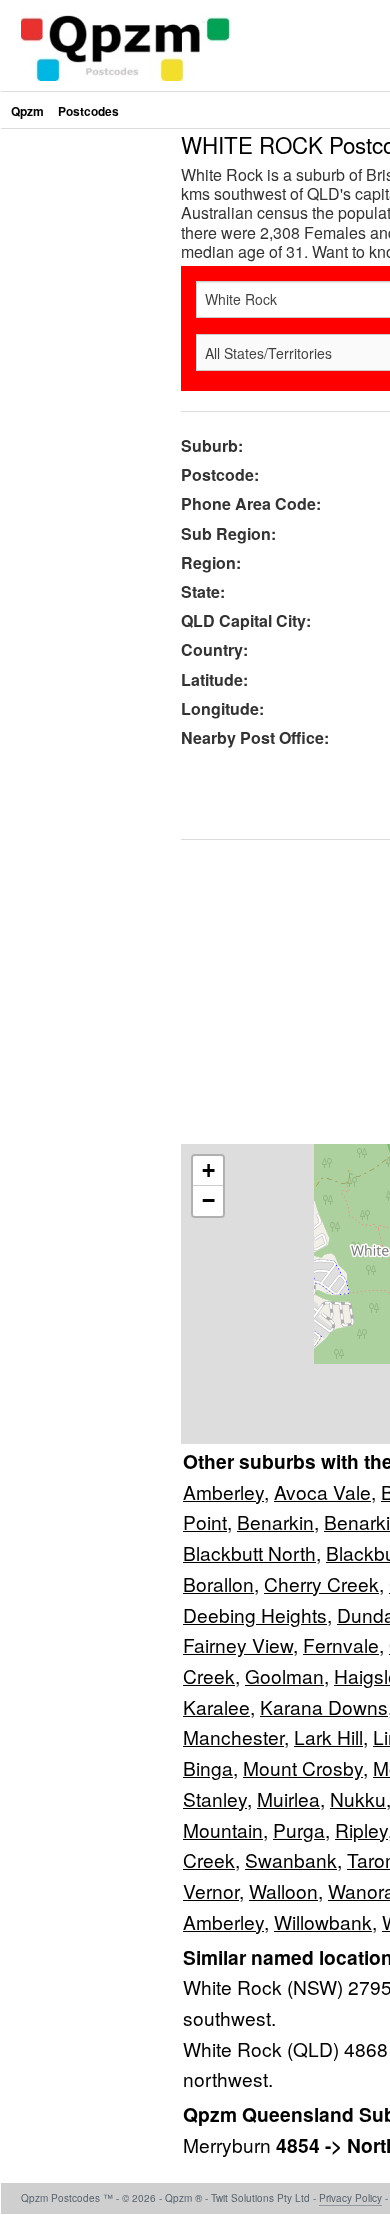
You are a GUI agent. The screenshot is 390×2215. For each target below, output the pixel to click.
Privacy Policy (350, 2198)
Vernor (211, 1890)
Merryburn (229, 2144)
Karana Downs (324, 1706)
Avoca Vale (322, 1491)
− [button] (208, 1200)
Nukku (358, 1798)
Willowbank (323, 1921)
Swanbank (291, 1859)
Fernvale (341, 1644)
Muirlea (288, 1798)
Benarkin (275, 1521)
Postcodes (88, 111)
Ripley (361, 1829)
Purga (299, 1829)
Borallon (218, 1583)
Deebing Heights (255, 1614)
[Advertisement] (195, 328)
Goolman (284, 1675)
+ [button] (208, 1170)
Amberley (223, 1491)
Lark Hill (328, 1736)
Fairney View (238, 1644)
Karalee (216, 1706)
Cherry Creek (321, 1583)
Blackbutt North (249, 1552)
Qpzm (27, 111)
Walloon (283, 1890)
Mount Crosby (303, 1767)
